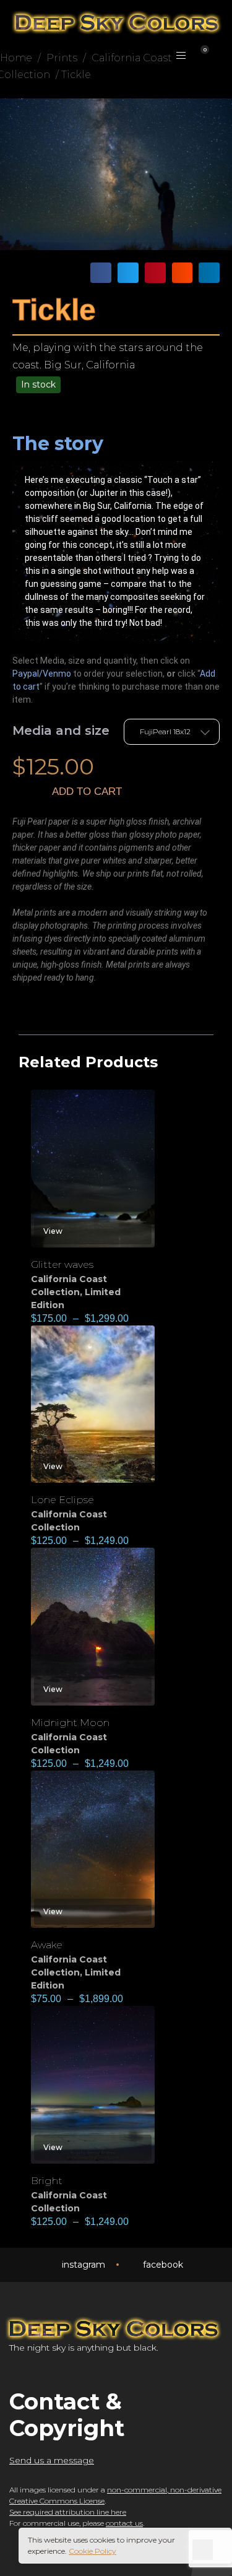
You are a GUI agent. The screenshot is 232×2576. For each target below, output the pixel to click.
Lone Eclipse (62, 1500)
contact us (124, 2523)
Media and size (61, 731)
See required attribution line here (68, 2512)
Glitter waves (62, 1264)
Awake (47, 1945)
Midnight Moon (70, 1723)
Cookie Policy (92, 2551)
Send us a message (52, 2460)
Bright (47, 2181)
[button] (101, 273)
